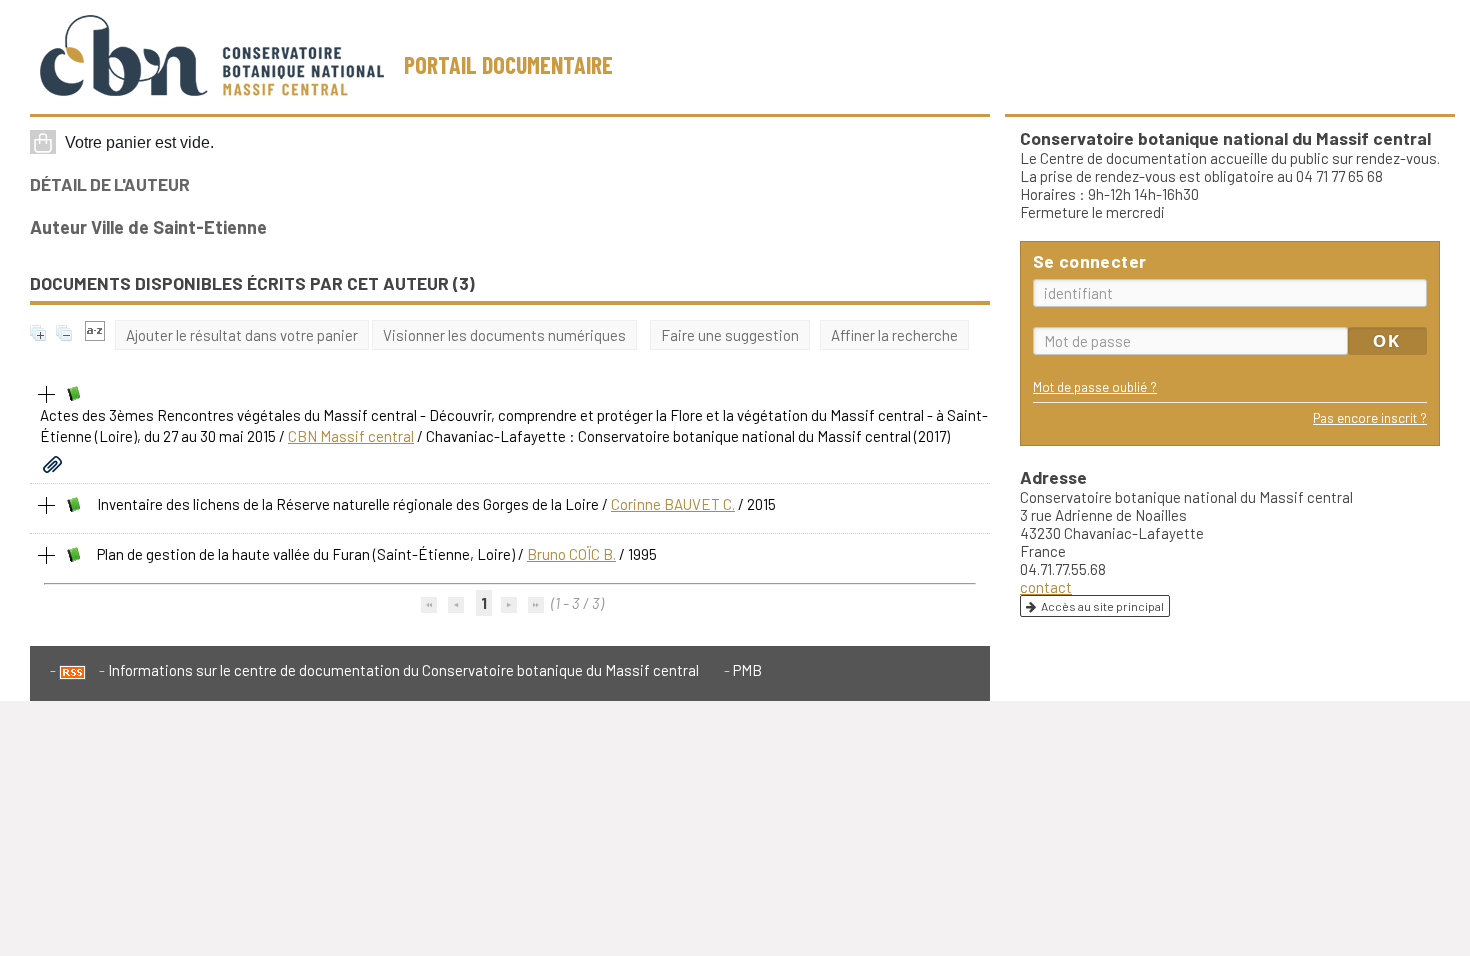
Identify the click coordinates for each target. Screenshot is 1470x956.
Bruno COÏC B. (571, 554)
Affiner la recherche (894, 335)
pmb (747, 670)
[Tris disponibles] (95, 335)
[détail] (47, 395)
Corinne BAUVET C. (673, 504)
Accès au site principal (1102, 606)
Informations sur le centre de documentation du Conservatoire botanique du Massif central (403, 670)
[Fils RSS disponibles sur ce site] (68, 670)
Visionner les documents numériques (504, 335)
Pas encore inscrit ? (1370, 417)
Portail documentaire (508, 64)
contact (1046, 587)
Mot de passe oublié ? (1095, 386)
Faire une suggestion (730, 335)
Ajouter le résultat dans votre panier (242, 335)
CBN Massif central (351, 436)
